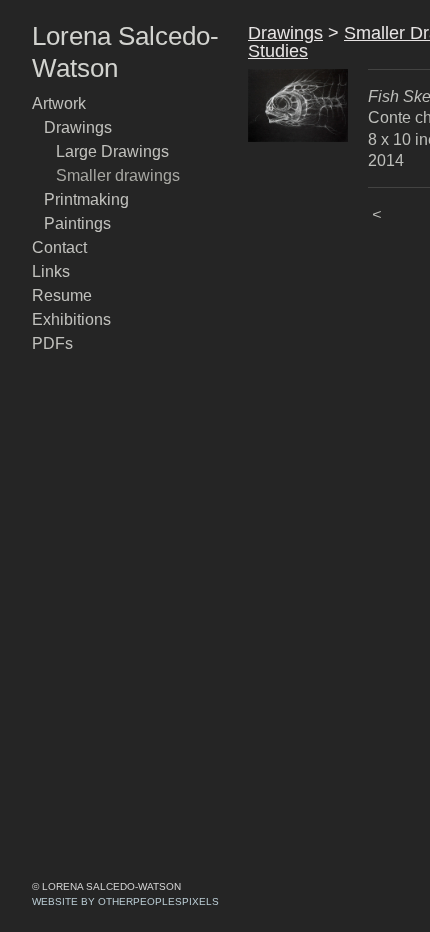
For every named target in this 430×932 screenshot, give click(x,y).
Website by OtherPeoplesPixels (125, 901)
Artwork (59, 103)
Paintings (77, 223)
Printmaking (86, 199)
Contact (59, 247)
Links (51, 271)
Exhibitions (71, 319)
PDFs (52, 343)
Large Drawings (112, 151)
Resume (62, 295)
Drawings (78, 127)
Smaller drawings (118, 175)
